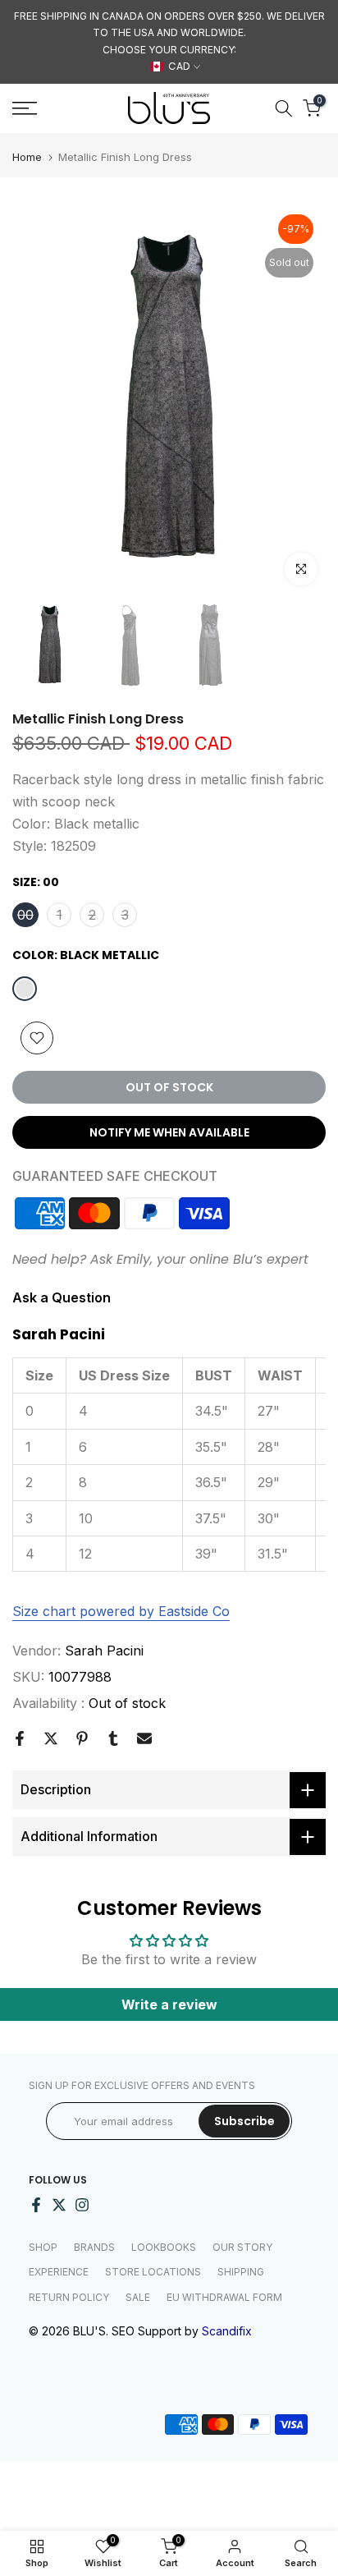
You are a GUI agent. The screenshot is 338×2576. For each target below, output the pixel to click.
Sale (138, 2297)
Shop (43, 2247)
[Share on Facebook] (20, 1738)
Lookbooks (164, 2247)
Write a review (169, 2004)
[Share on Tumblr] (113, 1738)
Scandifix (227, 2331)
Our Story (242, 2247)
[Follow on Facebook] (36, 2205)
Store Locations (153, 2272)
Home (27, 157)
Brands (94, 2247)
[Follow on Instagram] (82, 2205)
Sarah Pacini (104, 1651)
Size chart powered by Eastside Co (121, 1611)
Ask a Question (62, 1297)
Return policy (69, 2297)
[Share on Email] (144, 1738)
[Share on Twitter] (51, 1738)
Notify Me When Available (169, 1132)
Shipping (241, 2272)
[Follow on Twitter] (59, 2205)
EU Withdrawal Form (224, 2297)
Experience (59, 2272)
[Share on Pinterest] (82, 1738)
